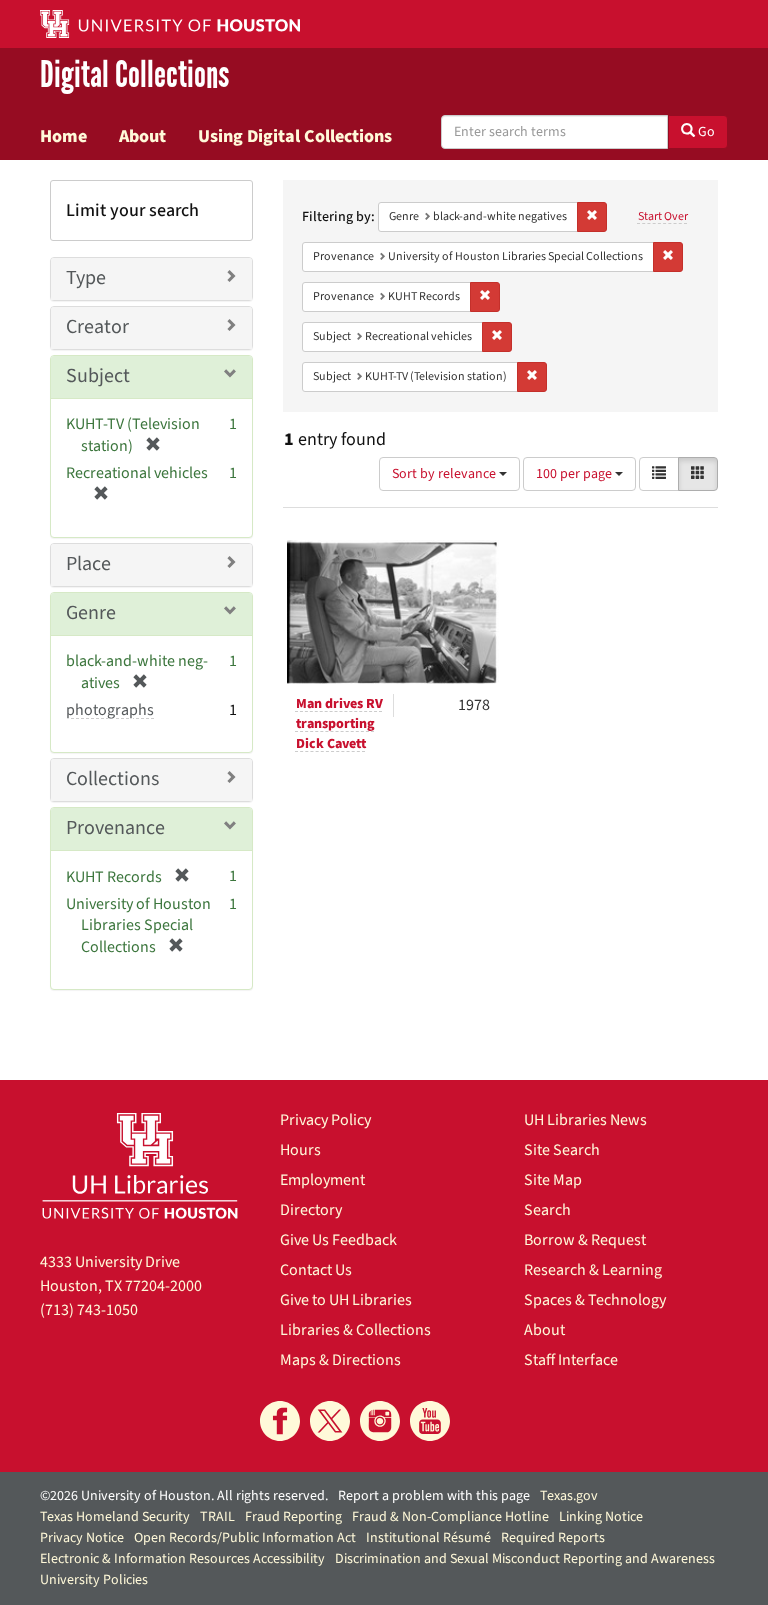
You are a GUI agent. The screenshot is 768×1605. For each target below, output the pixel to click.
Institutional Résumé (428, 1538)
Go (705, 132)
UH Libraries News (585, 1120)
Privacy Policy (325, 1120)
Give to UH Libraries (346, 1300)
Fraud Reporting (293, 1517)
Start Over (663, 216)
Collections (112, 779)
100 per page (575, 474)
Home (63, 136)
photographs (110, 710)
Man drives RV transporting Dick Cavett (339, 724)
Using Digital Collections (295, 136)
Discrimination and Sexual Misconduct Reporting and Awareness (525, 1559)
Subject (98, 376)
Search (547, 1210)
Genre (91, 613)
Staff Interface (571, 1360)
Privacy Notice (82, 1538)
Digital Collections (134, 76)
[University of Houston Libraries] (140, 1165)
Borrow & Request (585, 1240)
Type (86, 278)
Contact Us (316, 1270)
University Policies (94, 1580)
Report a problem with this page (434, 1496)
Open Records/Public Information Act (245, 1538)
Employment (322, 1180)
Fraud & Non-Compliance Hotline (450, 1517)
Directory (311, 1210)
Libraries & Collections (355, 1330)
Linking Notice (601, 1517)
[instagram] (380, 1421)
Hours (300, 1150)
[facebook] (280, 1421)
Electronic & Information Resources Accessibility (182, 1559)
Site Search (562, 1150)
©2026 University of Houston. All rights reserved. (184, 1496)
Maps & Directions (340, 1360)
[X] (330, 1421)
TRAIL (217, 1517)
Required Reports (553, 1538)
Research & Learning (593, 1270)
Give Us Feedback (338, 1240)
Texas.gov (569, 1496)
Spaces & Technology (595, 1300)
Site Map (553, 1180)
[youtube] (430, 1421)
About (142, 136)
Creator (97, 327)
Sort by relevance (445, 474)
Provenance (115, 828)
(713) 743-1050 (89, 1310)
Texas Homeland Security (115, 1517)
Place (88, 564)
